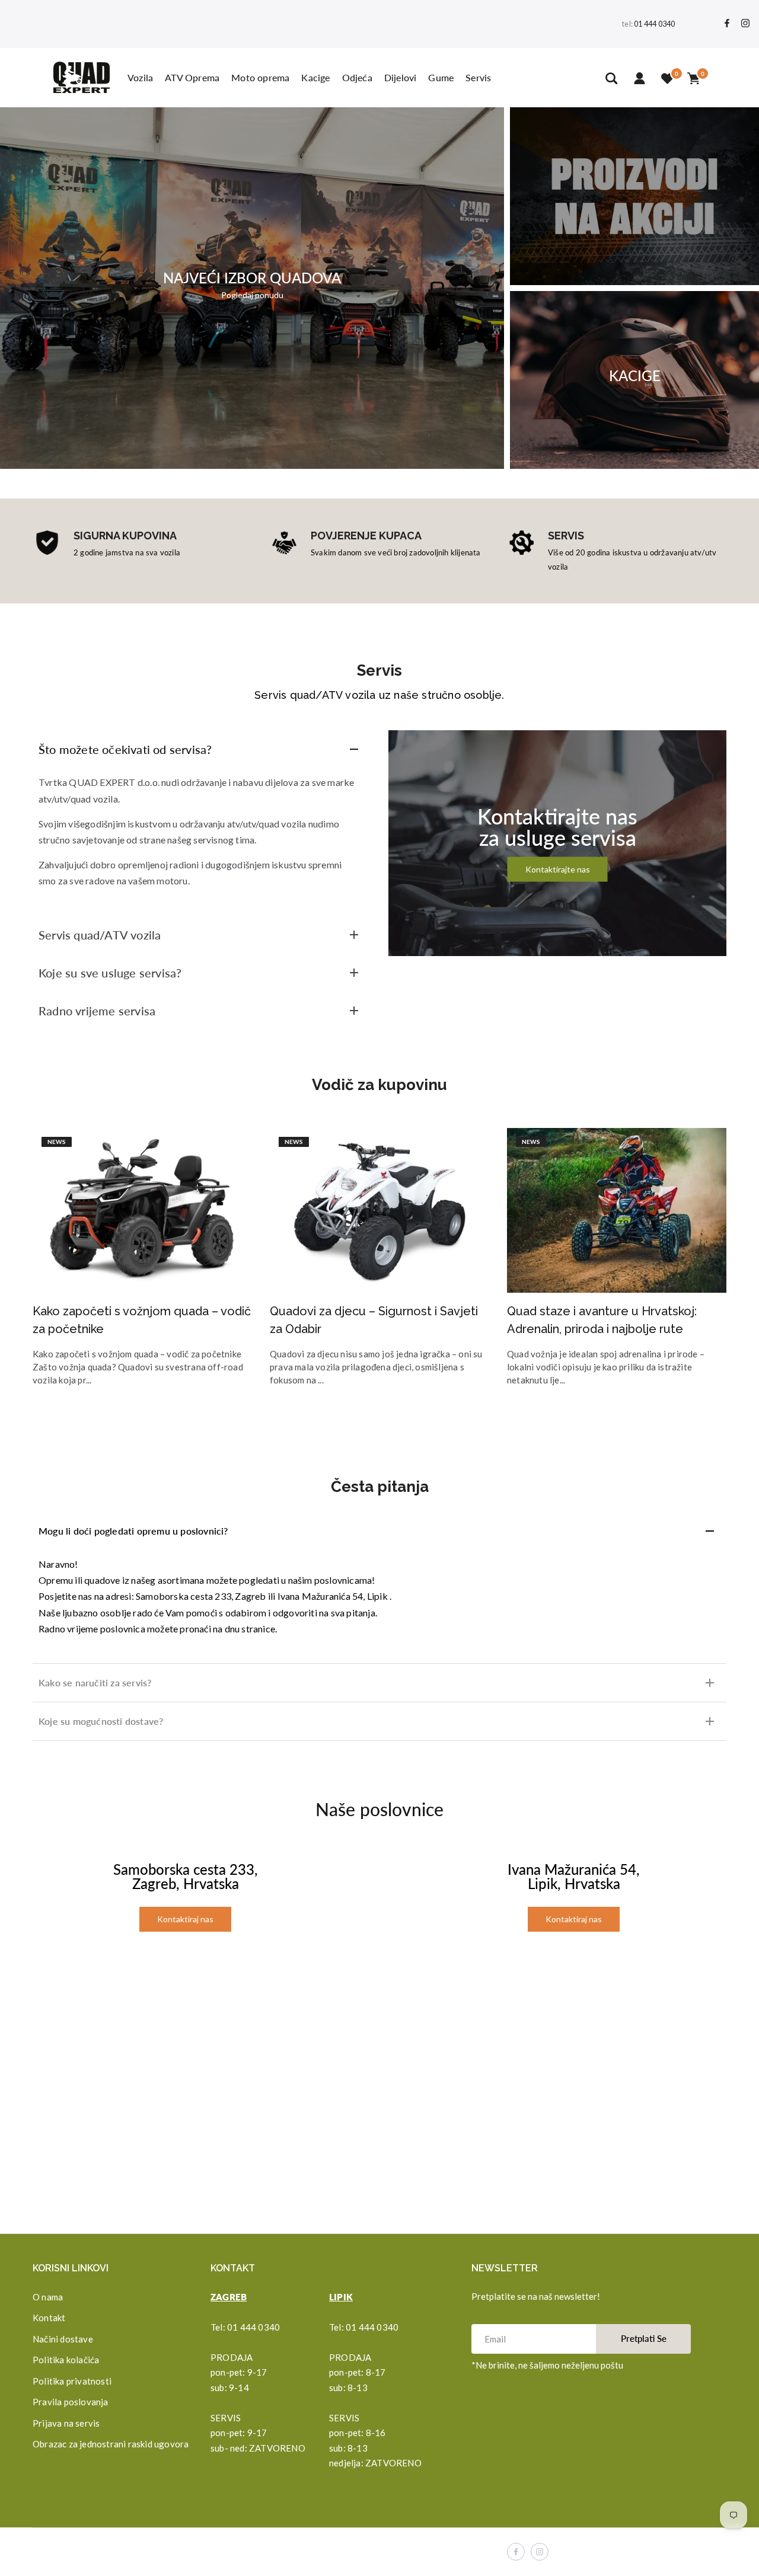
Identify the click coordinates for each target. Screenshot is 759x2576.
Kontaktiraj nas (185, 1919)
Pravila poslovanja (71, 2402)
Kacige (315, 77)
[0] (666, 78)
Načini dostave (63, 2339)
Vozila (140, 77)
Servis (478, 77)
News (57, 1142)
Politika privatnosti (72, 2381)
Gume (441, 77)
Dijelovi (401, 77)
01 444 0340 (654, 24)
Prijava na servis (66, 2423)
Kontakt (49, 2318)
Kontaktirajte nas (558, 869)
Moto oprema (260, 77)
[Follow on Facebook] (727, 24)
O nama (48, 2297)
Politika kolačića (66, 2360)
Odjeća (357, 77)
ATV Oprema (192, 77)
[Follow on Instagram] (745, 24)
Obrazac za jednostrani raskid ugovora (111, 2444)
